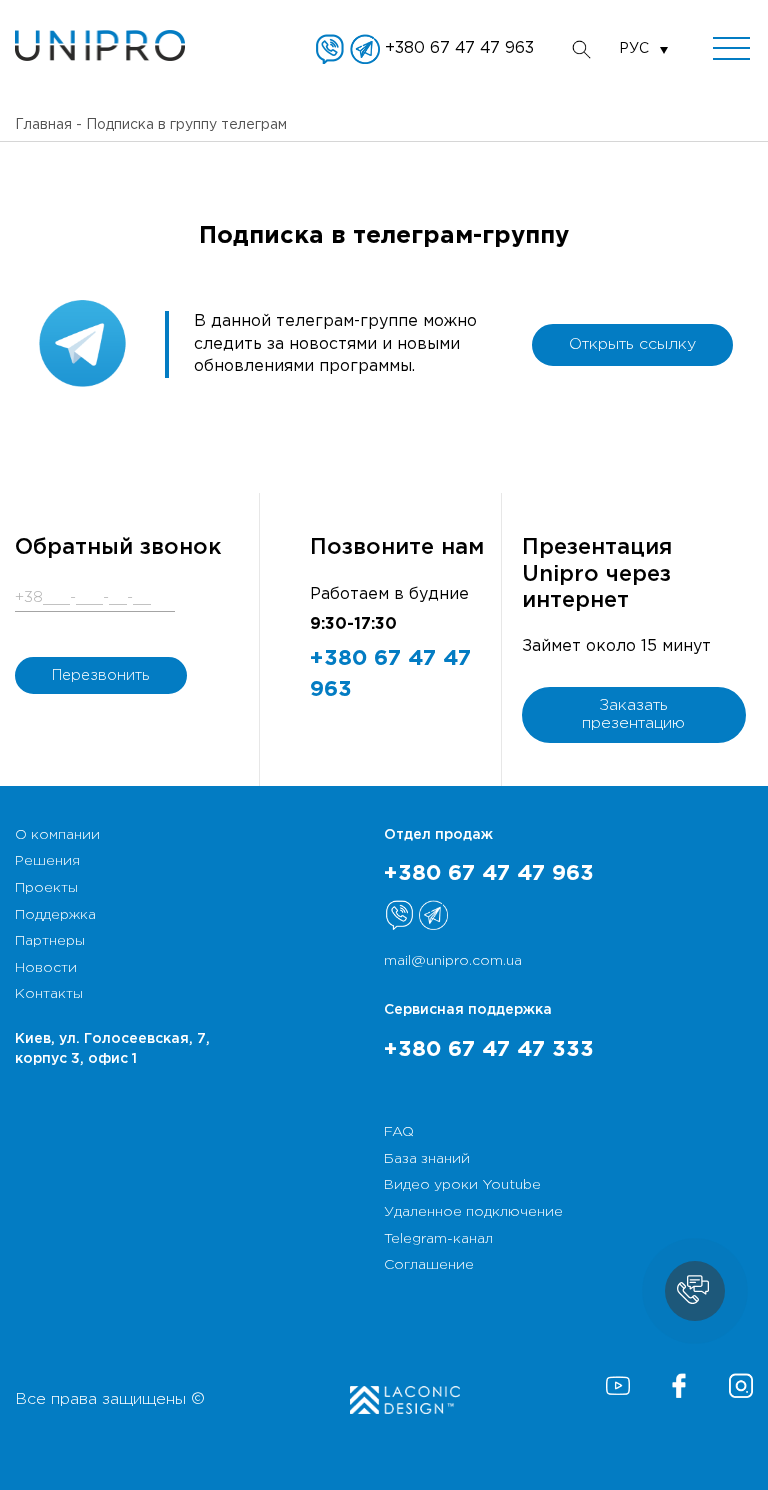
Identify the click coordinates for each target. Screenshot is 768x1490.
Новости (46, 968)
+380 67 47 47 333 (489, 1050)
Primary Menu (731, 49)
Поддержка (55, 915)
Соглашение (429, 1265)
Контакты (49, 994)
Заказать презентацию (633, 714)
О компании (57, 835)
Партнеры (50, 941)
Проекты (46, 888)
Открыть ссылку (632, 344)
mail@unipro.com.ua (453, 961)
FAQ (399, 1132)
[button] (695, 1291)
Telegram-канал (438, 1239)
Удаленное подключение (473, 1212)
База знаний (427, 1159)
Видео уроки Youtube (462, 1185)
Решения (47, 861)
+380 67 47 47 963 (459, 48)
